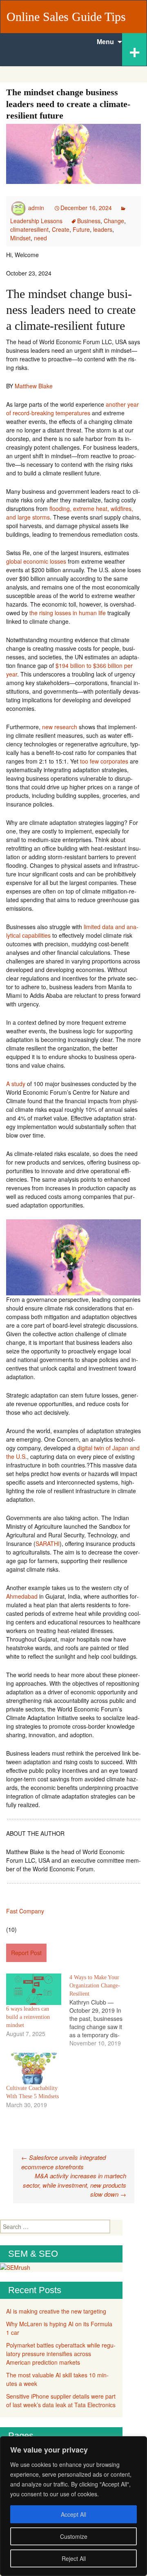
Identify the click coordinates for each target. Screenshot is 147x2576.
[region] (73, 2506)
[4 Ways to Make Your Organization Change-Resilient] (101, 2010)
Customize (74, 2536)
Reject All (74, 2558)
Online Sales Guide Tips (66, 17)
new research (60, 727)
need (40, 238)
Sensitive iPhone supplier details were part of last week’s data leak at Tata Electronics (61, 2400)
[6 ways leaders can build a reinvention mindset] (34, 1989)
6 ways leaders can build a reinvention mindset (28, 2017)
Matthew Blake (34, 386)
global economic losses (36, 561)
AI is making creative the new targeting (56, 2311)
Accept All (73, 2514)
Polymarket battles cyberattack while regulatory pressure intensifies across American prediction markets (61, 2354)
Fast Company (25, 1911)
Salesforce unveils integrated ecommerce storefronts (63, 2162)
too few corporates (104, 761)
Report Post (26, 1953)
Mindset (20, 238)
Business (89, 221)
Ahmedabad (22, 1596)
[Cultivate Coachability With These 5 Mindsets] (34, 2069)
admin (36, 208)
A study (16, 1084)
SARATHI (48, 1543)
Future (81, 229)
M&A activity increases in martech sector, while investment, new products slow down (75, 2185)
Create (61, 229)
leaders (103, 229)
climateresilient (29, 229)
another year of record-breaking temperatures (72, 409)
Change (114, 221)
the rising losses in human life (68, 613)
